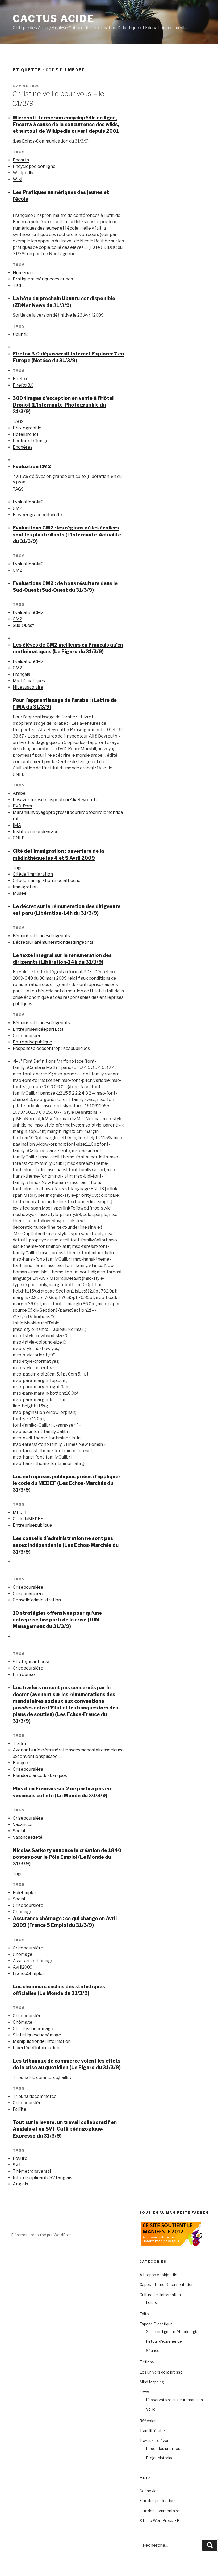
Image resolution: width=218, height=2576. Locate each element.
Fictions (147, 2362)
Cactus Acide (54, 19)
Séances (154, 2351)
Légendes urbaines (163, 2448)
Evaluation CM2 (32, 467)
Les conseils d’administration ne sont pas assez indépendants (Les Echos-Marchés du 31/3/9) (66, 1545)
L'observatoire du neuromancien (174, 2400)
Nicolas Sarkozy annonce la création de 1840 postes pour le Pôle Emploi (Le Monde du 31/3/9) (67, 1857)
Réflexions (149, 2421)
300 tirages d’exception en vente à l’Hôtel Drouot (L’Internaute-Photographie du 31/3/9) (63, 405)
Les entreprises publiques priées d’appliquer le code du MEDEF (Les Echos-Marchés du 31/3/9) (67, 1483)
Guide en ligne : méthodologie (172, 2332)
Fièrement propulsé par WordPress (42, 2235)
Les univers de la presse (161, 2372)
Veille (151, 2409)
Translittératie (152, 2431)
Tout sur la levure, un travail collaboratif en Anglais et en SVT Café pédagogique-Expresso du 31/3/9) (65, 2129)
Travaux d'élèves (154, 2440)
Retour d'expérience (164, 2341)
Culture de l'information (160, 2295)
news (144, 2392)
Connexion (149, 2491)
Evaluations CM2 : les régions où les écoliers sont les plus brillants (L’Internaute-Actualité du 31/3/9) (67, 534)
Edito (144, 2314)
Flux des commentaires (161, 2511)
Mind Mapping (152, 2382)
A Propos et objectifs (158, 2275)
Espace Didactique (156, 2324)
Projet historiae (160, 2458)
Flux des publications (158, 2501)
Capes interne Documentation (167, 2285)
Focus (151, 2302)
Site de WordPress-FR (160, 2521)
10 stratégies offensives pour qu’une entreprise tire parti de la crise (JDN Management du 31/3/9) (57, 1620)
